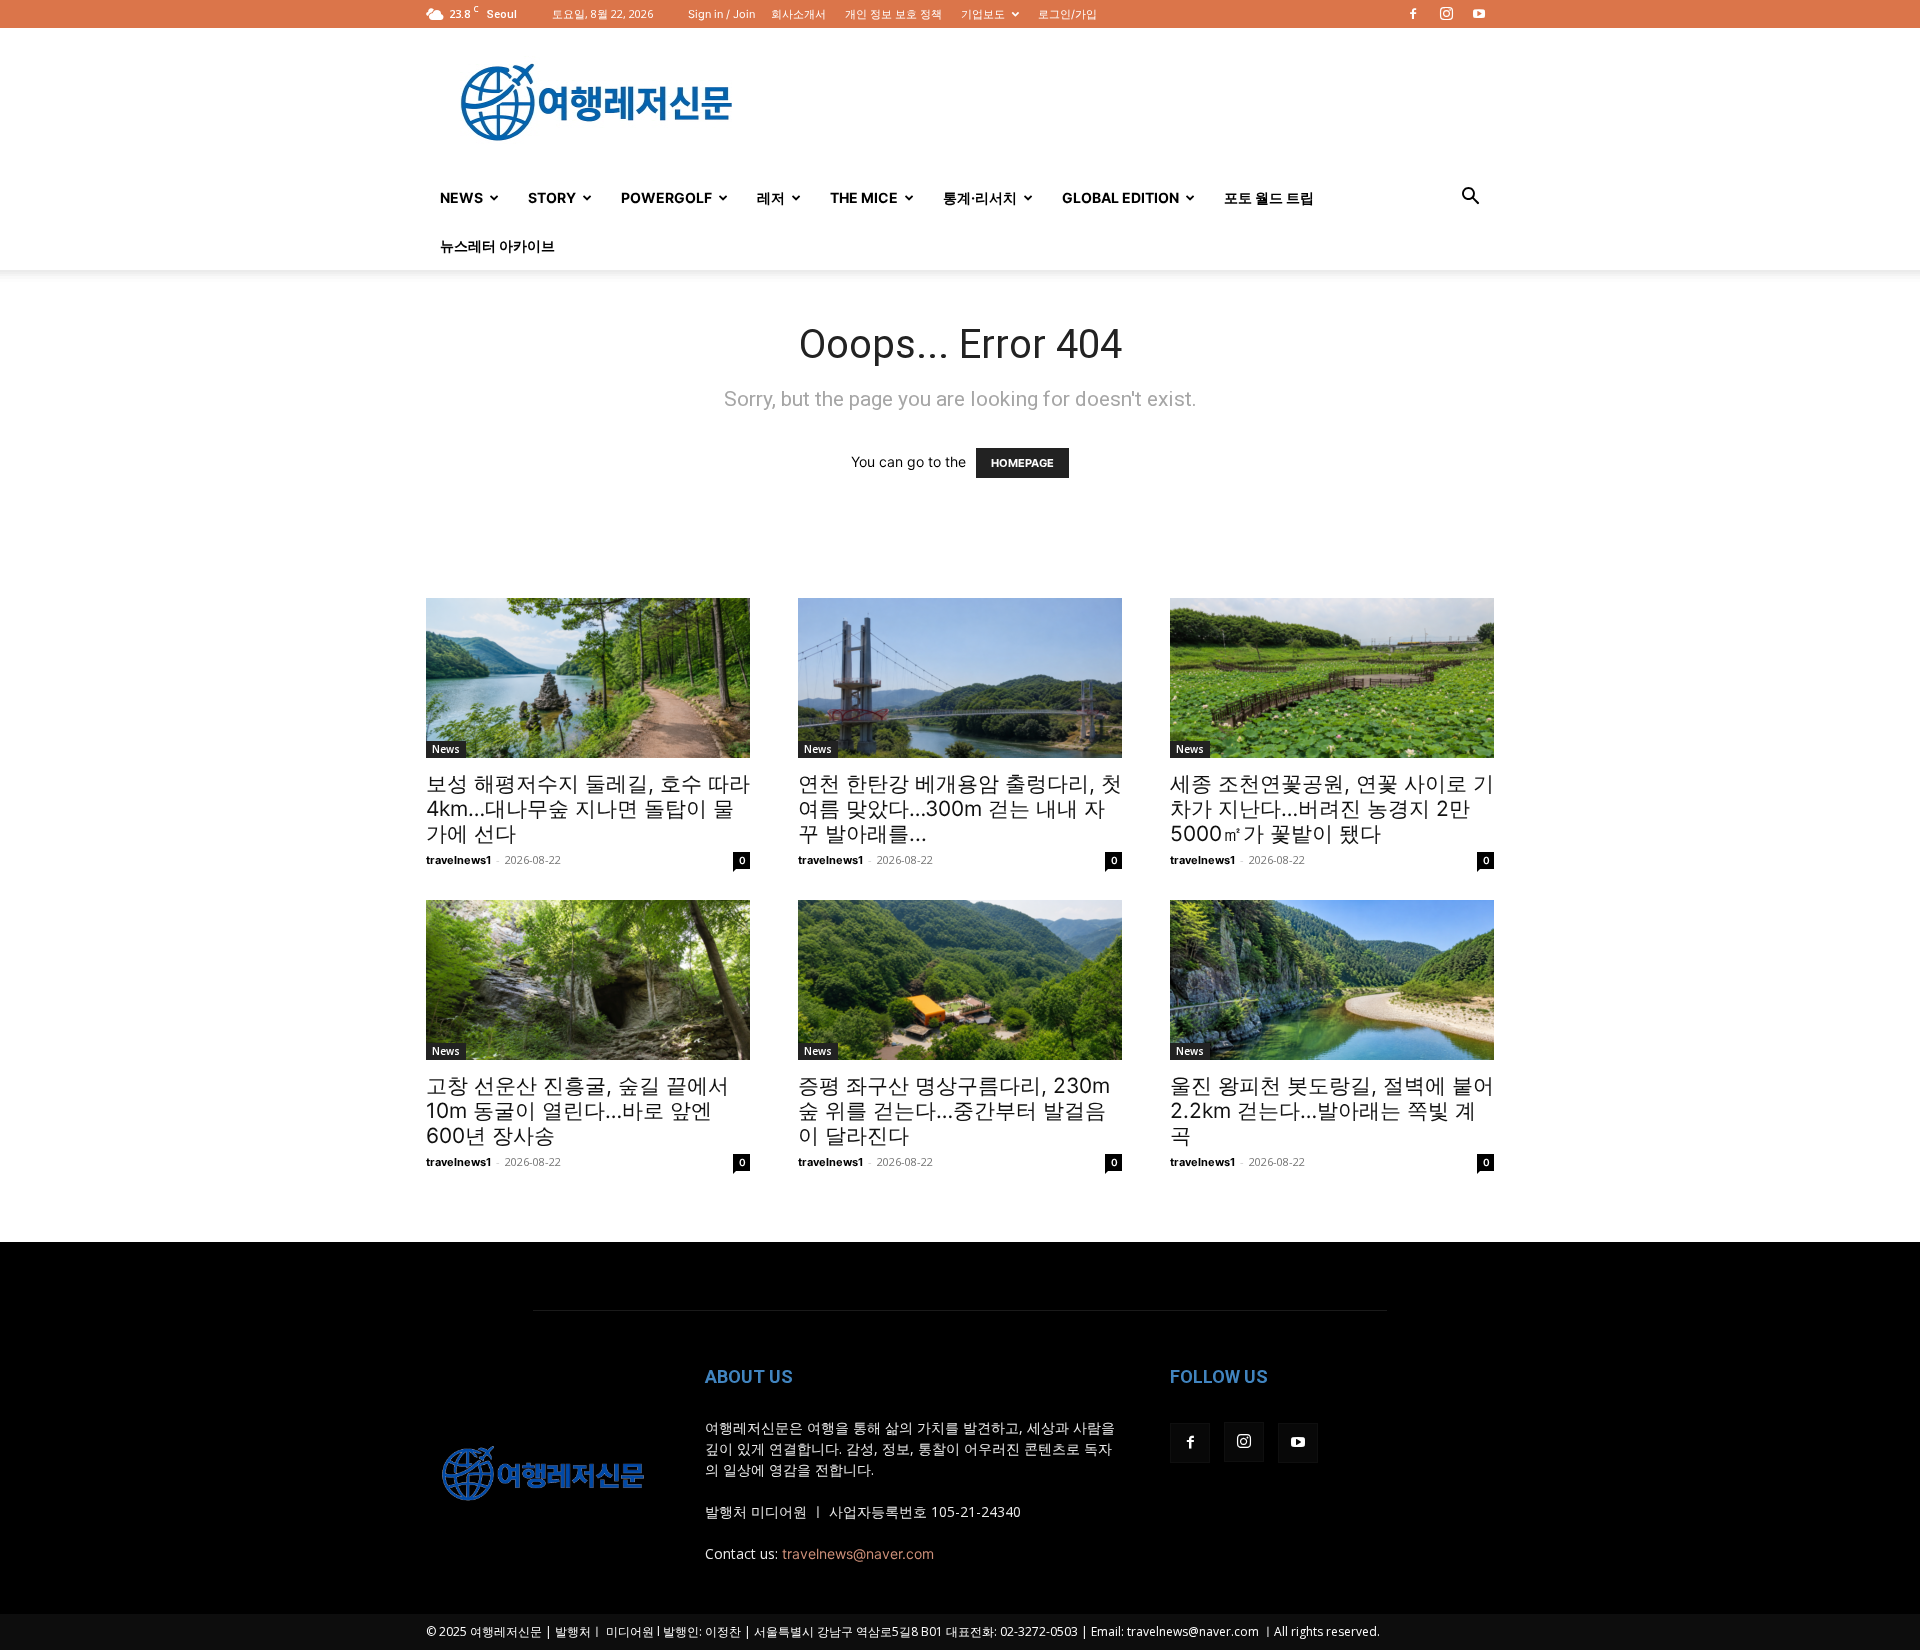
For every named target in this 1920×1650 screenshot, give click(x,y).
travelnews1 (458, 860)
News (461, 197)
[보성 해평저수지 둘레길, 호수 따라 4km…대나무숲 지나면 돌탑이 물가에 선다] (588, 678)
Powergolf (666, 197)
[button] (1470, 198)
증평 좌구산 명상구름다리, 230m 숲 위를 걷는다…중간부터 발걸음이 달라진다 (954, 1110)
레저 (771, 197)
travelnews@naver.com (858, 1553)
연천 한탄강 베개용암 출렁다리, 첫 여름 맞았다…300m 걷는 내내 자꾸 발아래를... (960, 808)
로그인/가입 (1067, 14)
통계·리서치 (980, 197)
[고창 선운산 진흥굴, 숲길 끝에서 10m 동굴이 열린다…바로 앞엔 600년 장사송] (588, 980)
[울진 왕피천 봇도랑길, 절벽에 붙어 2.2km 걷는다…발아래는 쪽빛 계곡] (1332, 980)
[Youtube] (1479, 14)
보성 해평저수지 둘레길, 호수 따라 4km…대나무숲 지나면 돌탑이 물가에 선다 (588, 808)
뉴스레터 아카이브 (497, 245)
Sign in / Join (721, 14)
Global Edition (1120, 197)
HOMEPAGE (1022, 463)
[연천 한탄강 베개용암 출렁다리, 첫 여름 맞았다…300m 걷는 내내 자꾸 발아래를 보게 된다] (960, 678)
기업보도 (983, 14)
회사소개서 (798, 14)
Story (552, 197)
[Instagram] (1446, 14)
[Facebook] (1413, 14)
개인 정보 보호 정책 (893, 14)
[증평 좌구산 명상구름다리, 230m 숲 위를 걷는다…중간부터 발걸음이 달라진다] (960, 980)
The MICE (864, 197)
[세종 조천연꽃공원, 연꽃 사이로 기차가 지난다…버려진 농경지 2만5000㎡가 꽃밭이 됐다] (1332, 678)
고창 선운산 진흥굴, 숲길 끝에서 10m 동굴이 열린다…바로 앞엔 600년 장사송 (577, 1110)
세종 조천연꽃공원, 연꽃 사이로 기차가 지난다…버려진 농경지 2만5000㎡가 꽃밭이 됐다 (1332, 808)
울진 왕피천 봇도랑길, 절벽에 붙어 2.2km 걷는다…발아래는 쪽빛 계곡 (1332, 1110)
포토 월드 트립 (1269, 197)
